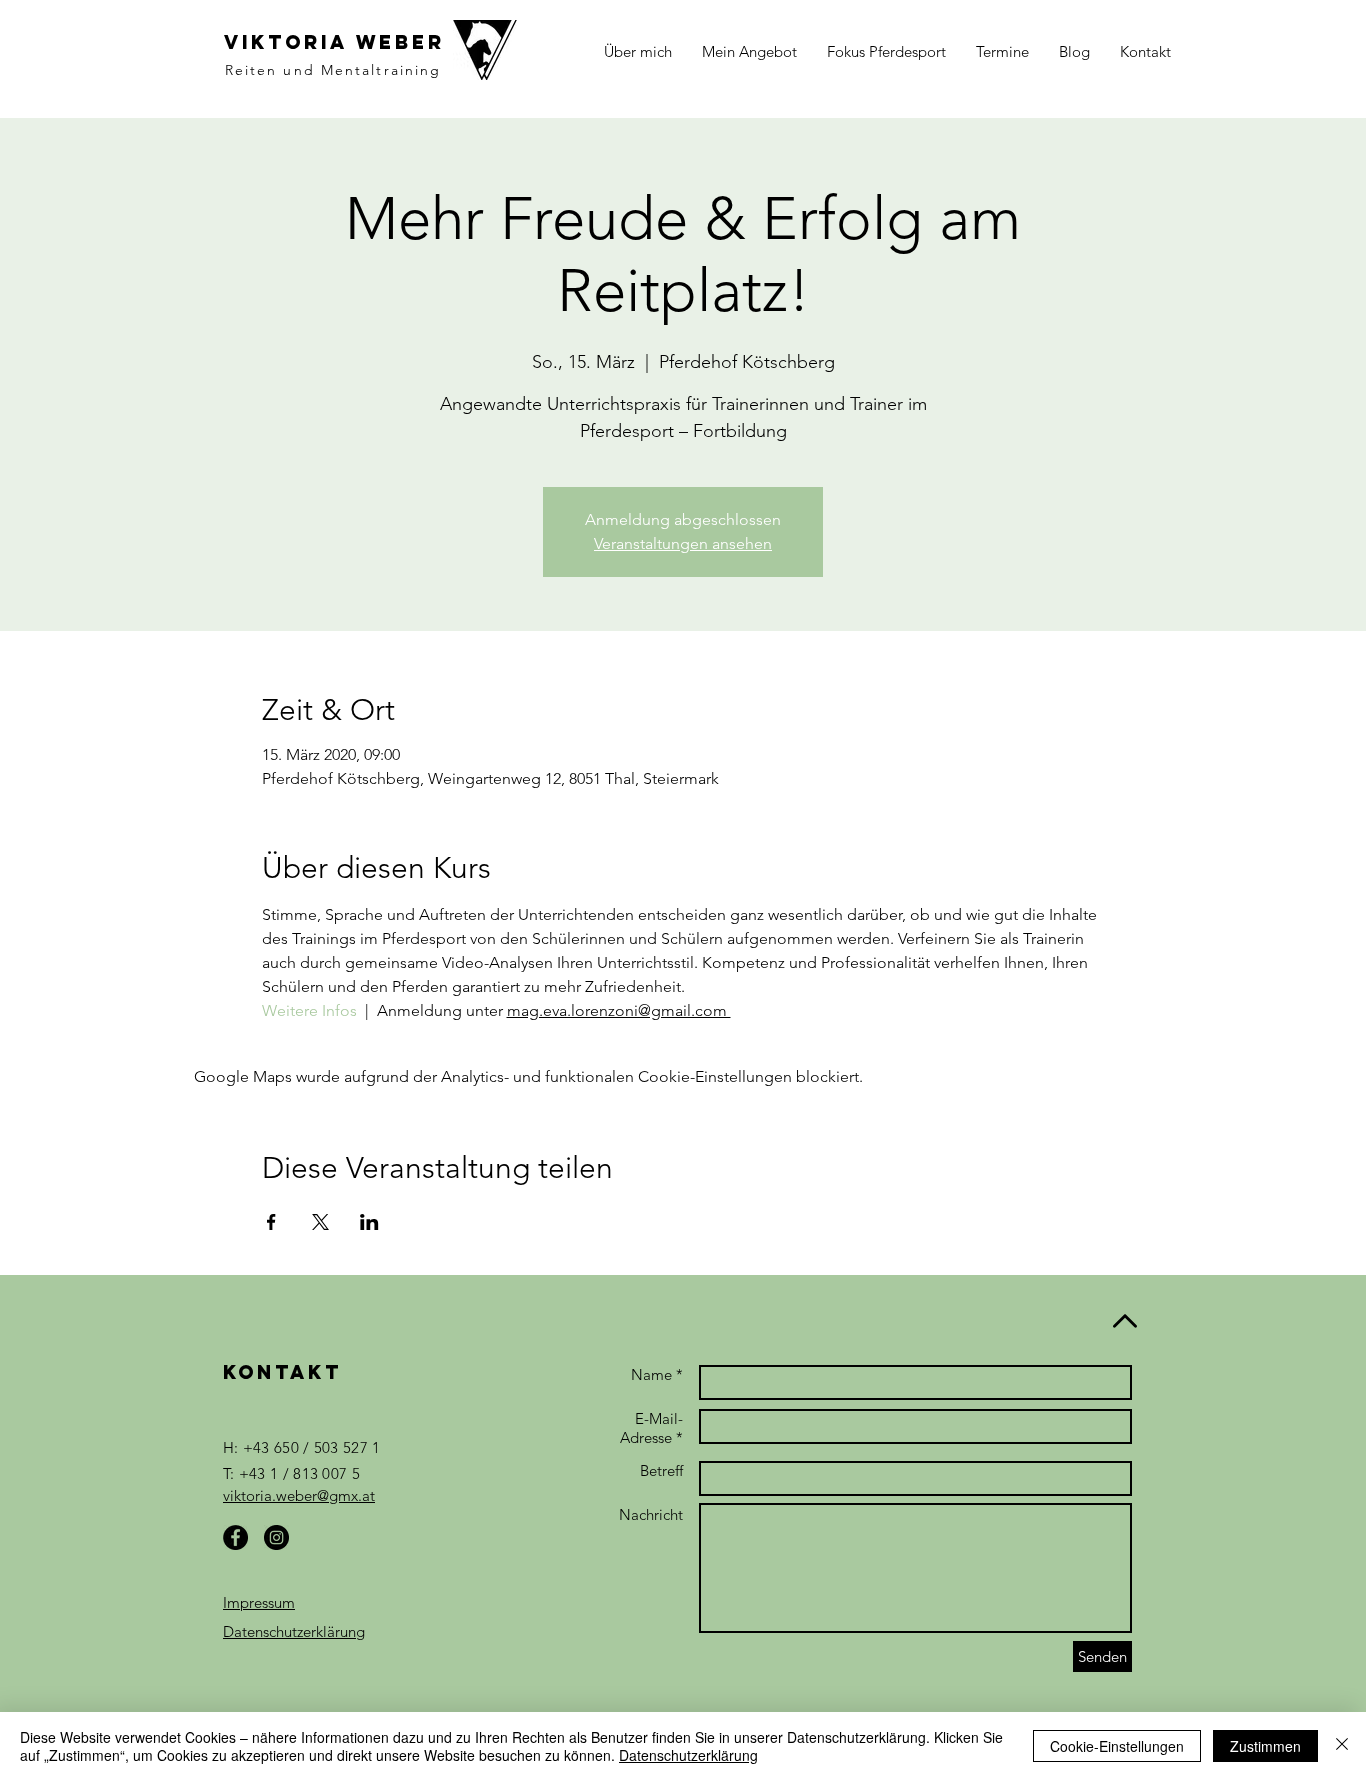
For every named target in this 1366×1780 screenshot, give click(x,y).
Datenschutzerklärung (294, 1631)
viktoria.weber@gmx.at (299, 1495)
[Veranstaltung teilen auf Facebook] (271, 1222)
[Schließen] (1342, 1746)
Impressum (259, 1602)
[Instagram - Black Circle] (276, 1537)
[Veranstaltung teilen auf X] (320, 1222)
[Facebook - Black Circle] (235, 1537)
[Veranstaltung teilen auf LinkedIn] (369, 1222)
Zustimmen (1265, 1746)
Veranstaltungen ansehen (683, 543)
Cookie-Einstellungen (1117, 1746)
